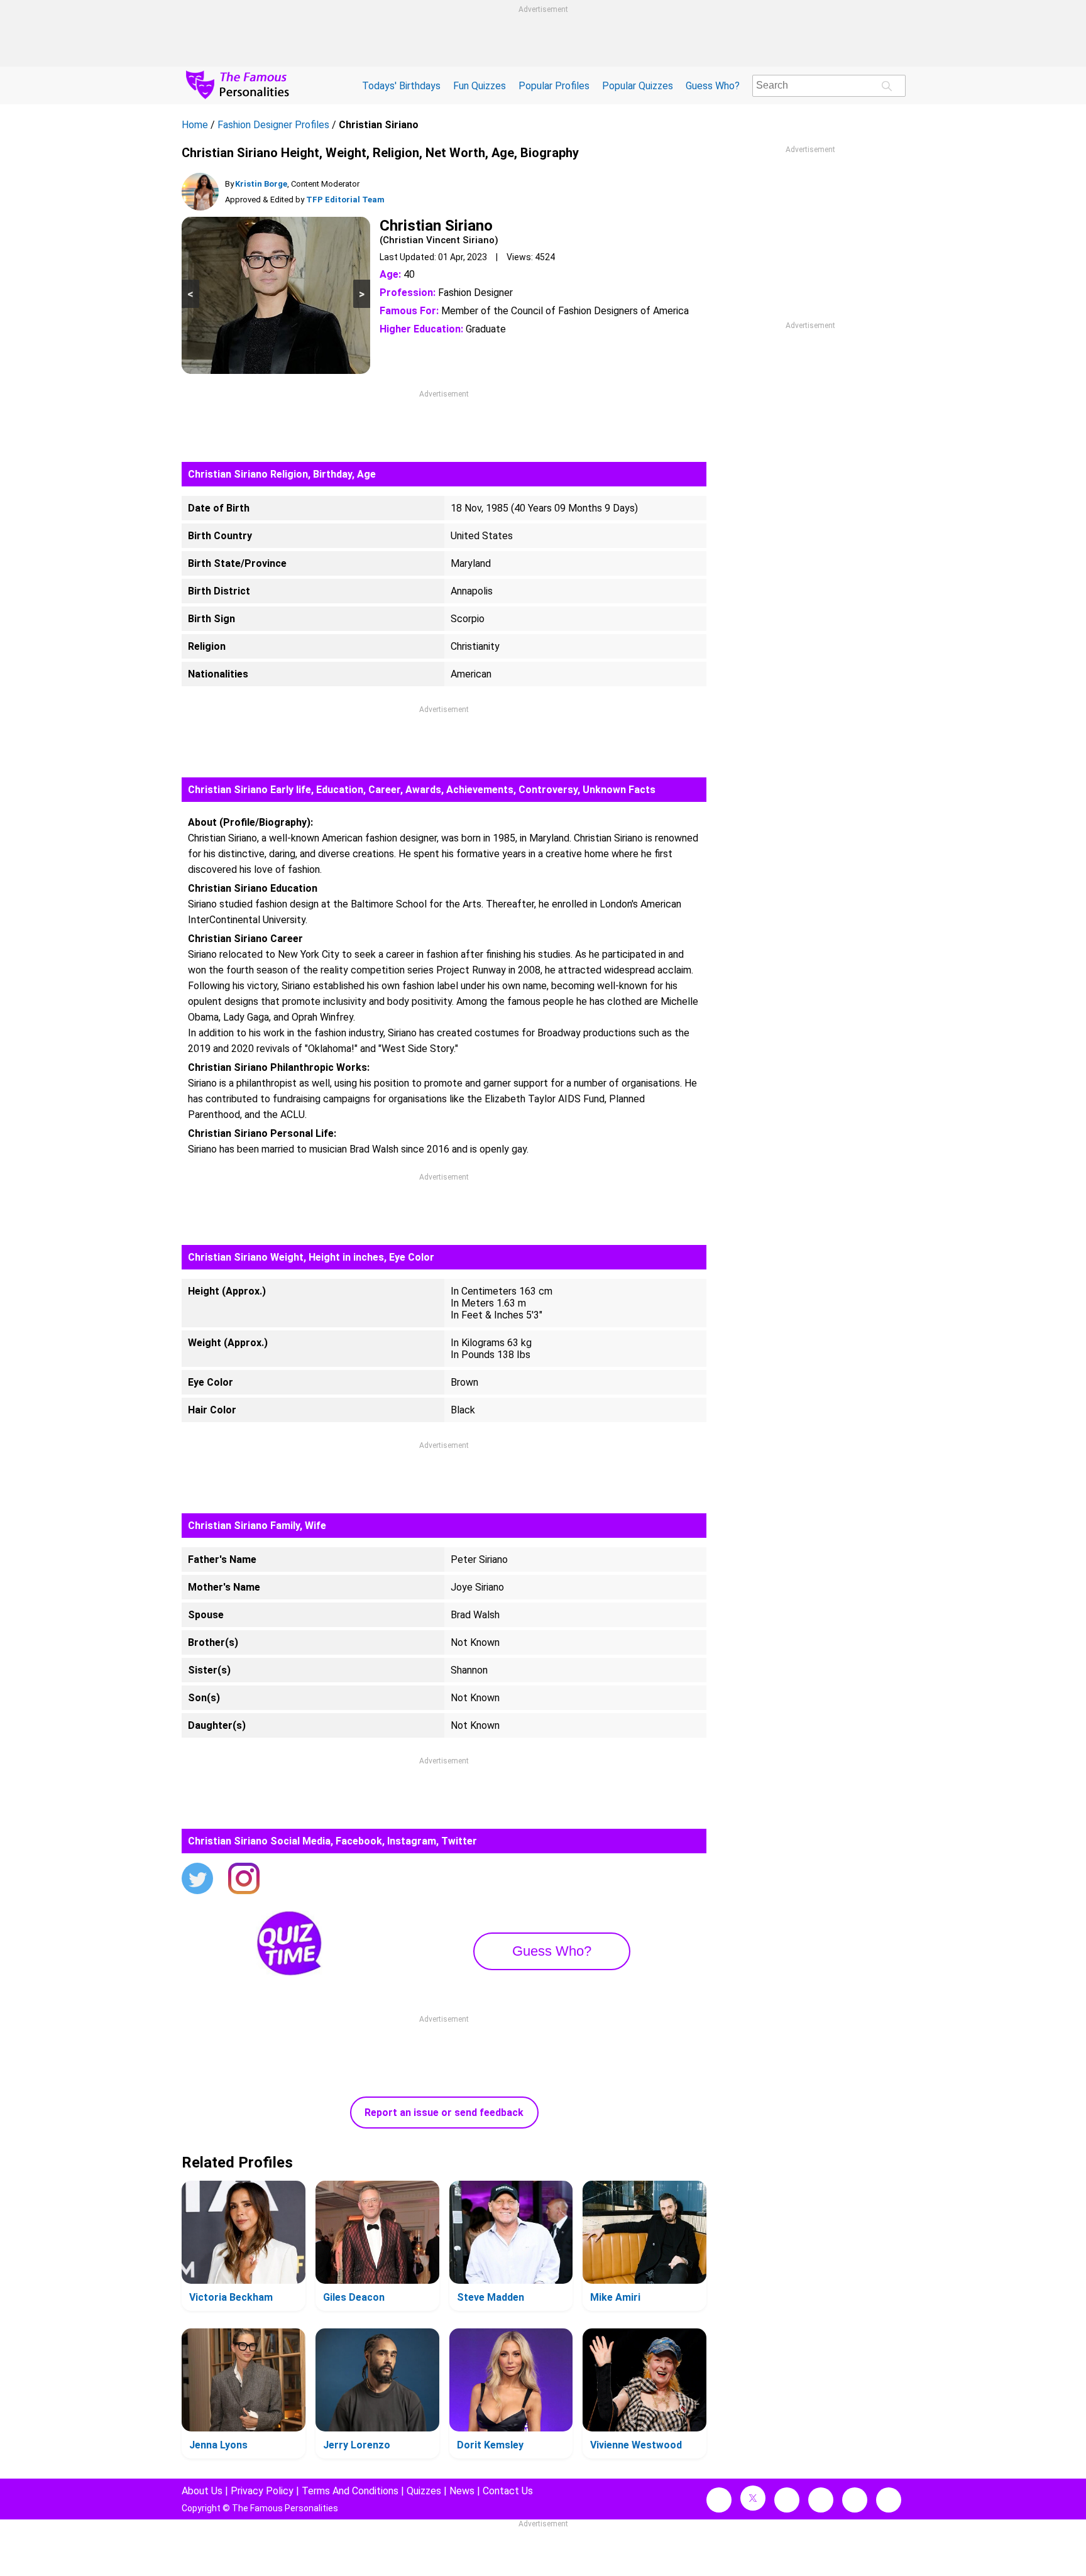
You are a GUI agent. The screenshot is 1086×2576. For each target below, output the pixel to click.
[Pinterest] (855, 2500)
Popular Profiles (554, 86)
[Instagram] (244, 1880)
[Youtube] (889, 2500)
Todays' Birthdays (401, 86)
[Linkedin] (821, 2500)
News (462, 2491)
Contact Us (508, 2491)
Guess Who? (713, 86)
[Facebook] (719, 2500)
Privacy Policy (262, 2491)
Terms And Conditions (350, 2491)
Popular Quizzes (638, 86)
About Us (202, 2491)
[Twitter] (197, 1880)
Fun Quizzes (480, 86)
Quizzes (424, 2491)
